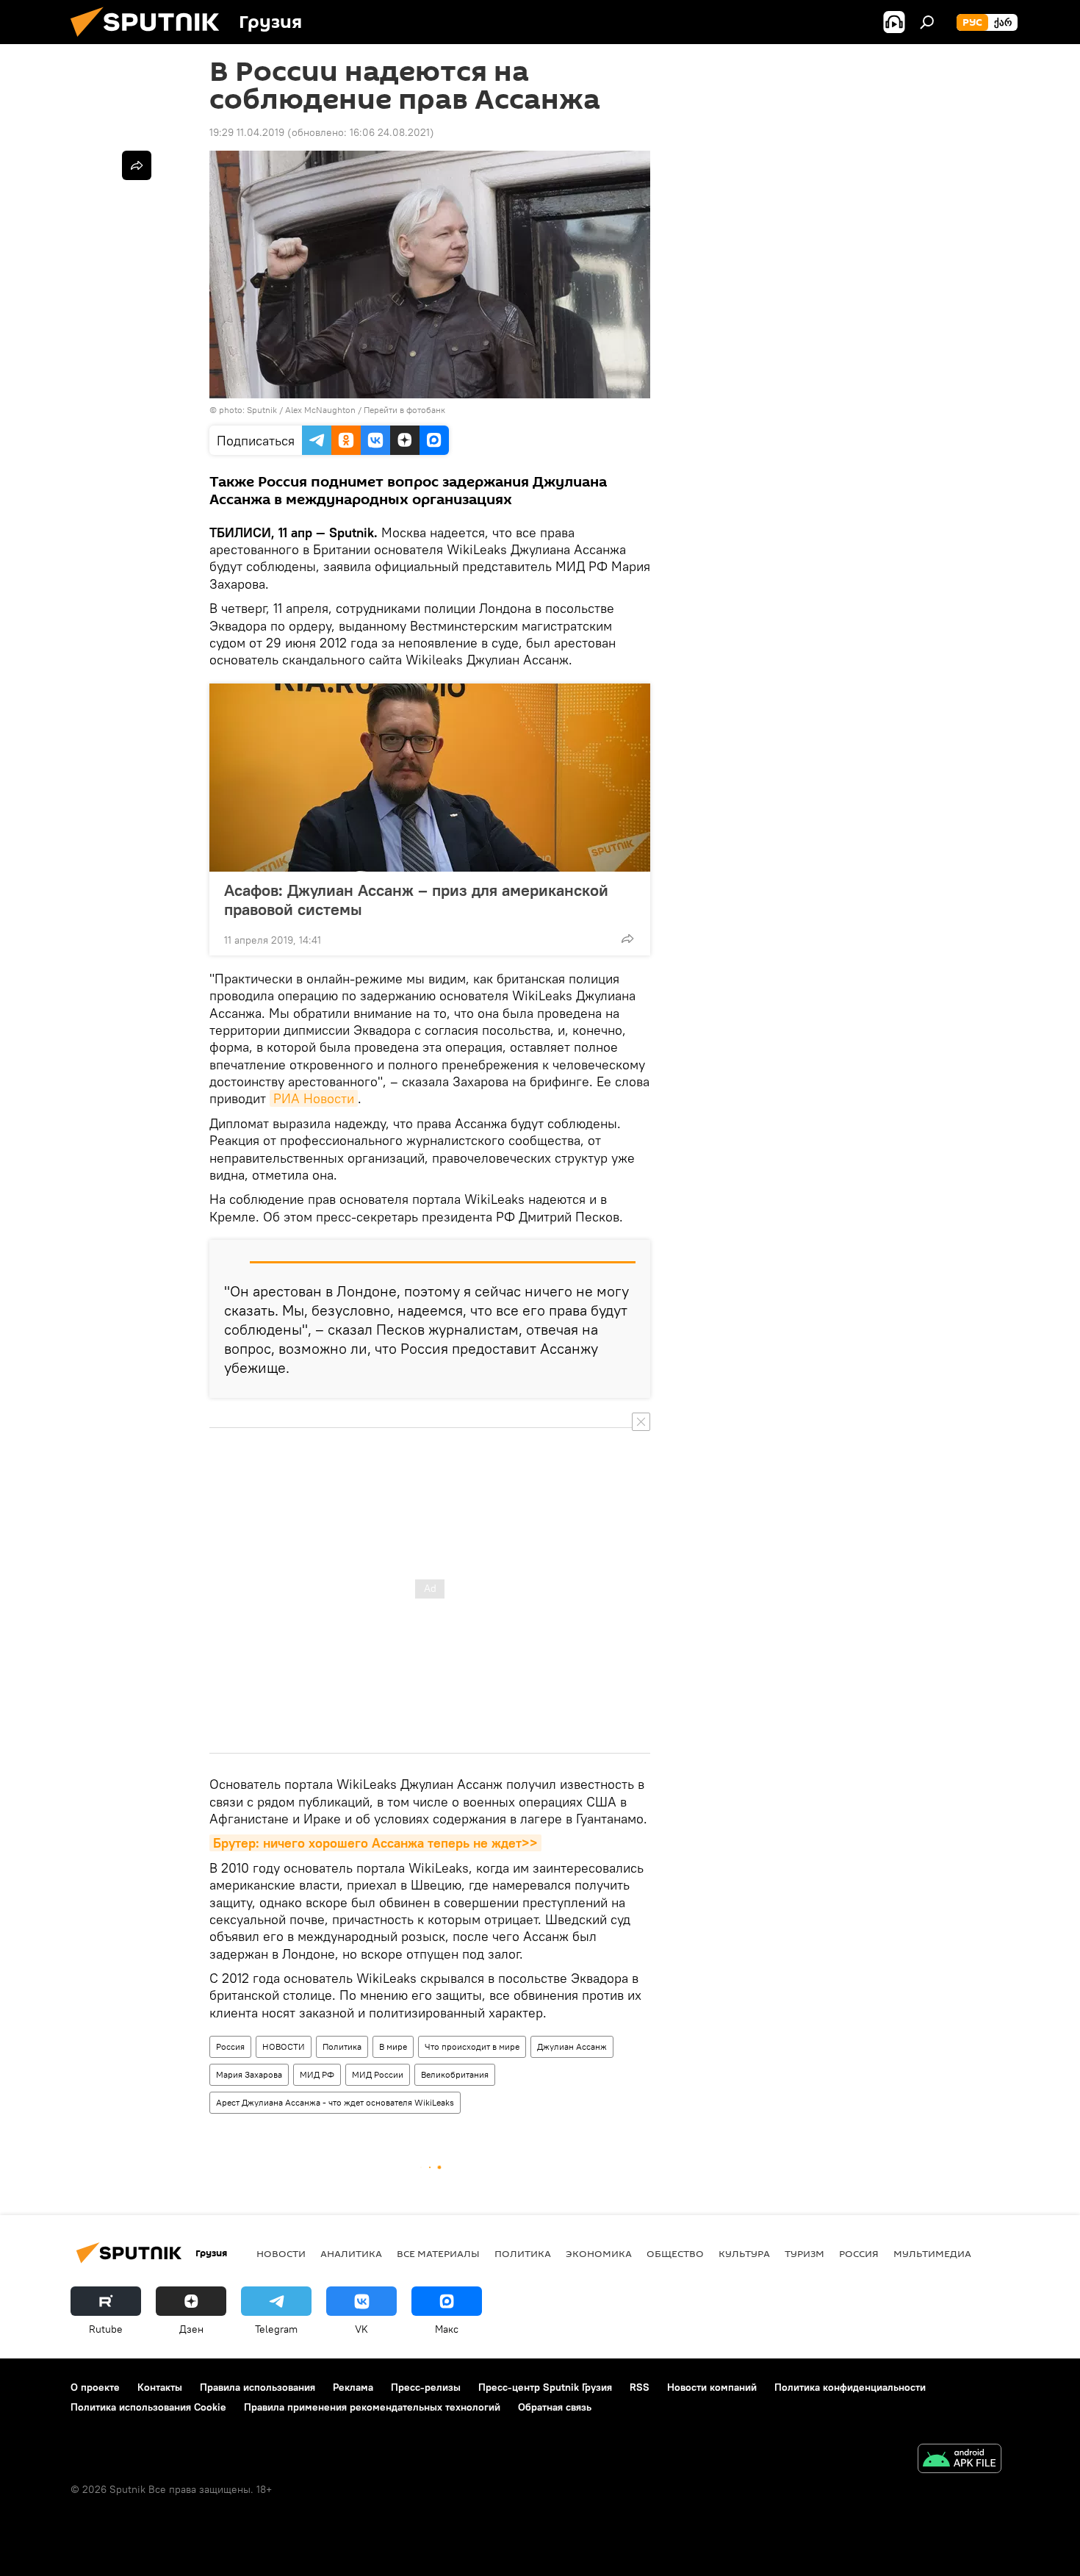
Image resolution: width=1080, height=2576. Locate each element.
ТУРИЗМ (804, 2253)
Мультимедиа (932, 2253)
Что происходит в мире (472, 2046)
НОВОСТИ (284, 2046)
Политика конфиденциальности (850, 2387)
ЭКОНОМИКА (599, 2253)
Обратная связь (555, 2407)
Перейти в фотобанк (404, 410)
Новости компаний (712, 2387)
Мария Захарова (249, 2074)
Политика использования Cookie (148, 2407)
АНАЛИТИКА (351, 2253)
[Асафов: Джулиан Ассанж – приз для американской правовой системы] (430, 778)
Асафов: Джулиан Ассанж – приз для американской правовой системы (416, 900)
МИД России (378, 2074)
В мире (393, 2046)
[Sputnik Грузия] (151, 40)
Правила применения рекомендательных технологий (372, 2407)
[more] (627, 939)
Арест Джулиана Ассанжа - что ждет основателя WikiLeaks (335, 2102)
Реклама (353, 2387)
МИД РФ (317, 2074)
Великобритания (455, 2074)
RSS (640, 2387)
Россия (230, 2046)
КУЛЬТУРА (744, 2253)
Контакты (160, 2387)
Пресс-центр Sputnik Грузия (545, 2387)
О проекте (95, 2387)
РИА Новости (314, 1098)
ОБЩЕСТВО (675, 2253)
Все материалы (438, 2253)
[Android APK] (960, 2460)
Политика (342, 2046)
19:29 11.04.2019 (247, 132)
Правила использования (258, 2387)
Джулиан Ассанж (572, 2046)
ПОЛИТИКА (523, 2253)
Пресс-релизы (426, 2387)
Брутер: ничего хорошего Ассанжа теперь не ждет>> (375, 1843)
